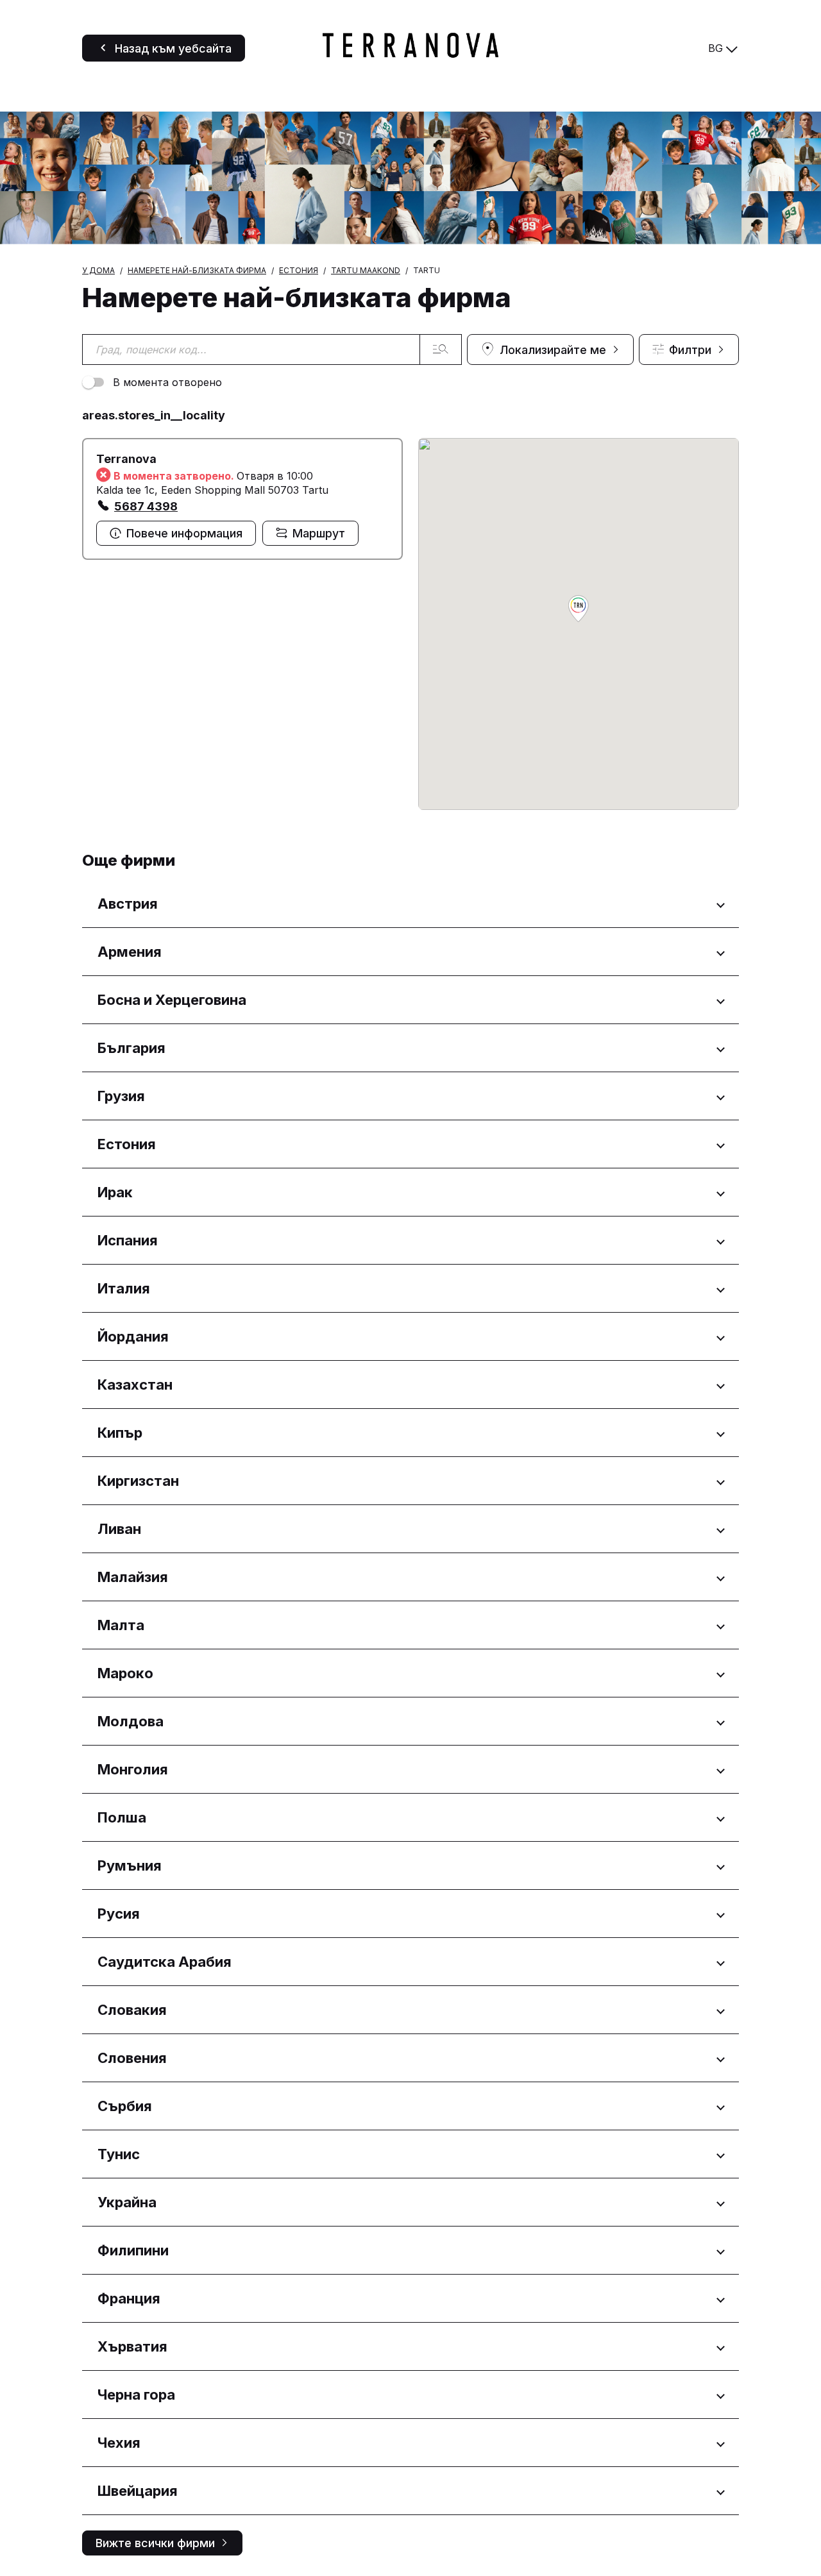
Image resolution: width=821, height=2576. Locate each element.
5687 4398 (146, 506)
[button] (579, 610)
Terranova (126, 459)
